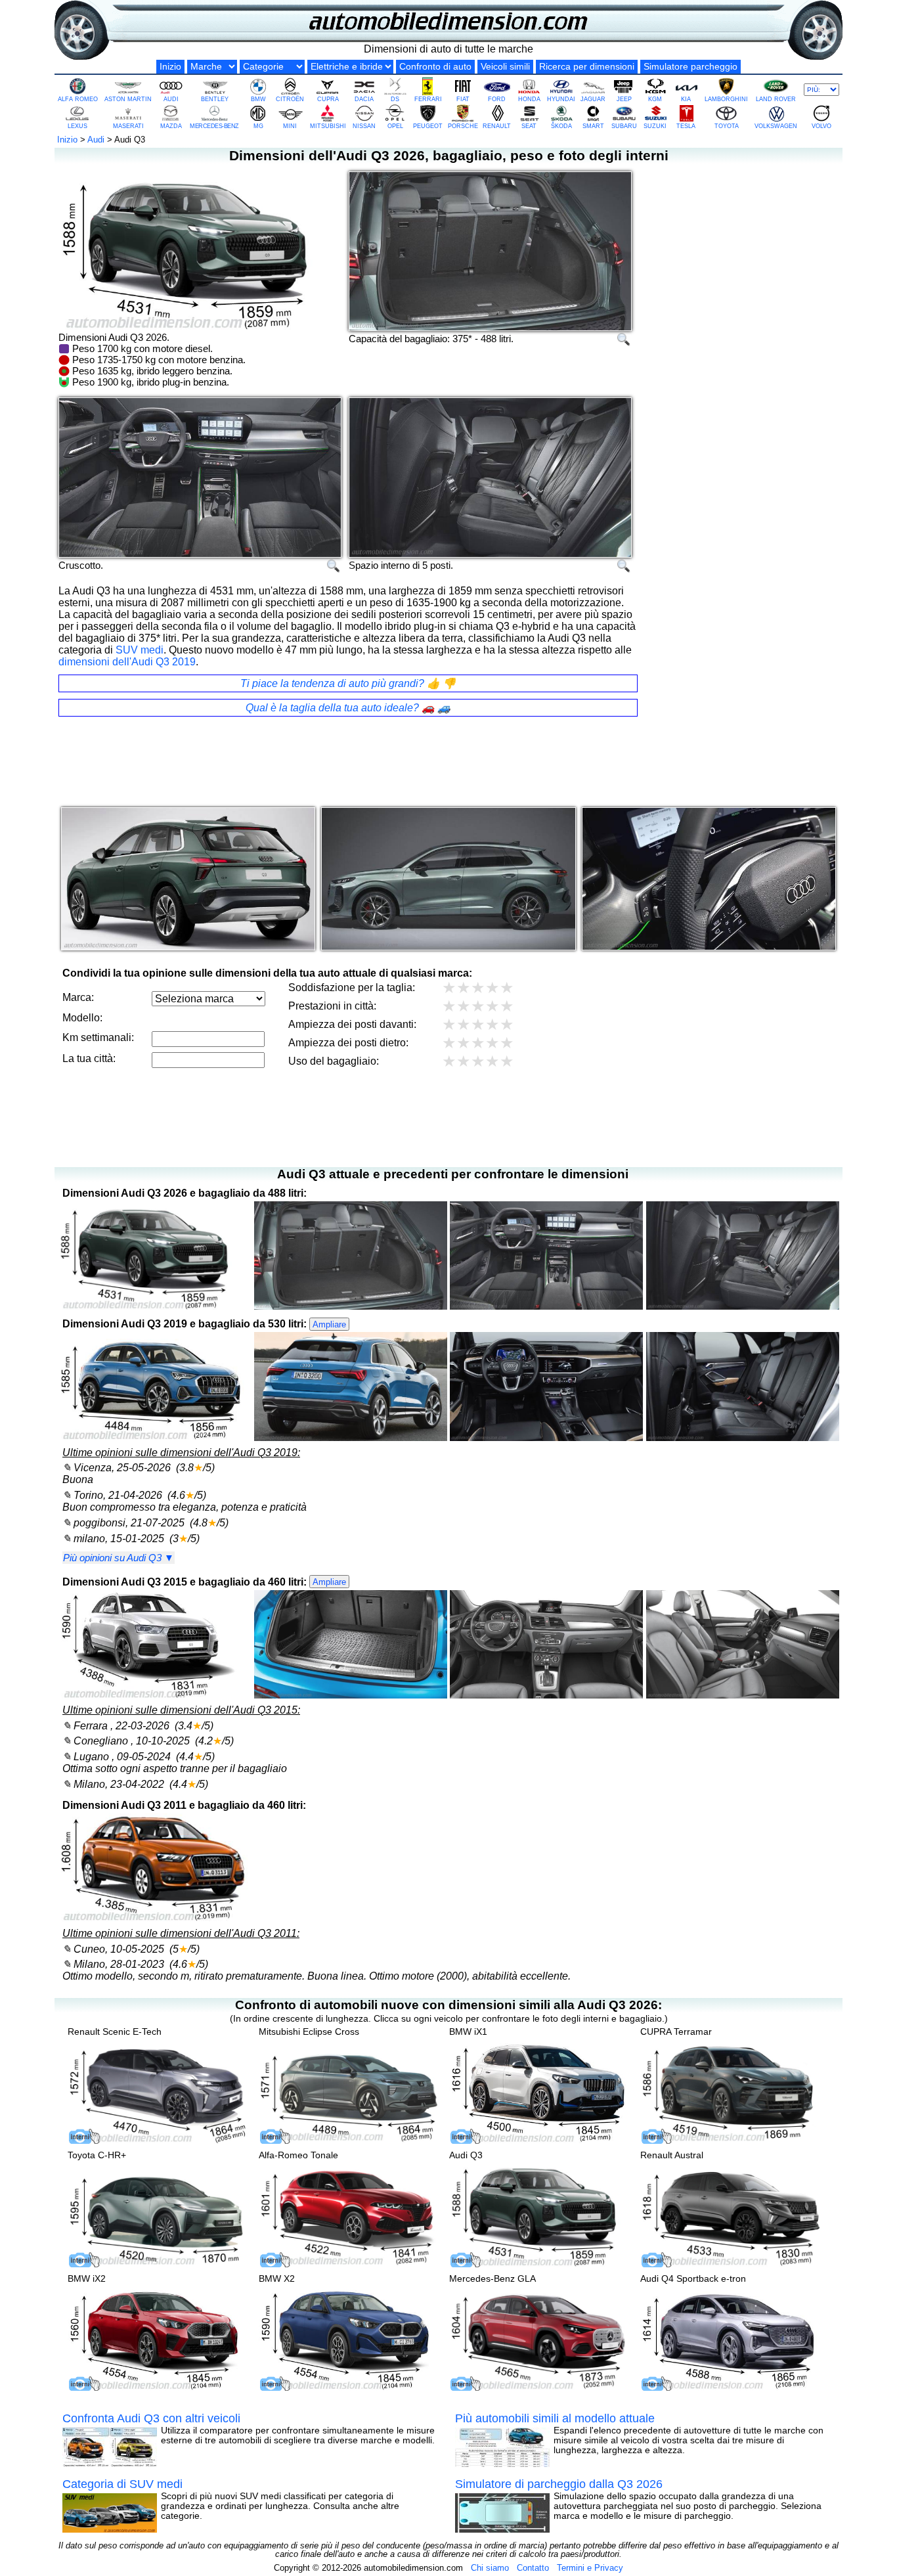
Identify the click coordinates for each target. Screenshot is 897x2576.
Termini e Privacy (590, 2568)
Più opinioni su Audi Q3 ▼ (119, 1558)
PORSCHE (463, 126)
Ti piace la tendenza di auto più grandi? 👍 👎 (348, 683)
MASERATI (128, 126)
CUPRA (328, 99)
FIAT (463, 99)
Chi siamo (490, 2568)
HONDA (529, 99)
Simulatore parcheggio (690, 67)
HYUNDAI (561, 99)
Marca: (78, 997)
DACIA (364, 99)
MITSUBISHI (328, 126)
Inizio (170, 67)
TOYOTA (727, 126)
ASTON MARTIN (128, 99)
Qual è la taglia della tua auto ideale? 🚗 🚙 (348, 708)
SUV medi (140, 650)
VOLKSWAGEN (776, 126)
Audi (96, 140)
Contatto (533, 2568)
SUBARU (624, 126)
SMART (593, 126)
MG (258, 126)
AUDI (171, 99)
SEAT (529, 126)
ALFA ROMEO (78, 99)
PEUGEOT (428, 126)
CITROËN (290, 99)
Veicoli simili (505, 67)
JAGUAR (593, 99)
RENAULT (497, 126)
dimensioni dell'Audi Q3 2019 (127, 662)
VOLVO (821, 126)
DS (395, 99)
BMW (258, 99)
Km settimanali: (98, 1037)
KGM (655, 99)
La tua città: (89, 1058)
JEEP (624, 99)
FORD (497, 99)
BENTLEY (215, 99)
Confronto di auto (435, 67)
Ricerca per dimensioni (587, 67)
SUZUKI (655, 126)
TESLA (686, 126)
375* (462, 339)
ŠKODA (561, 126)
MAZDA (171, 126)
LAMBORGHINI (726, 99)
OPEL (395, 126)
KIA (686, 99)
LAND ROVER (776, 99)
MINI (290, 126)
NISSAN (364, 126)
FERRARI (428, 99)
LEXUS (77, 126)
